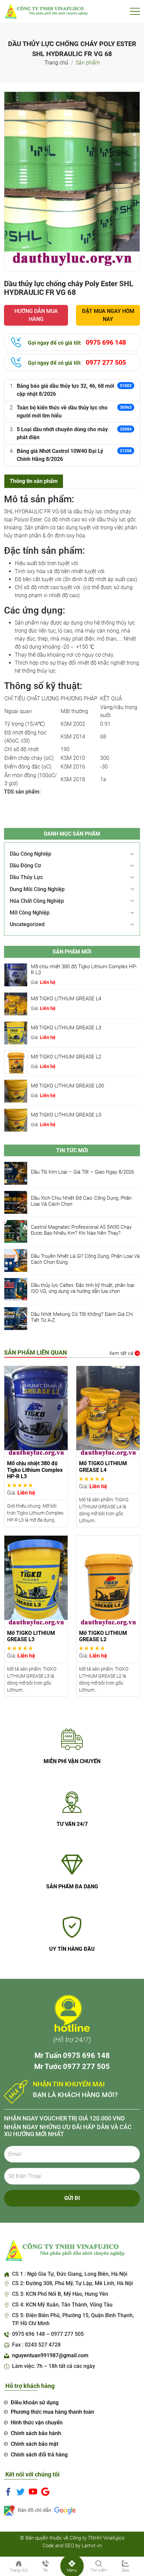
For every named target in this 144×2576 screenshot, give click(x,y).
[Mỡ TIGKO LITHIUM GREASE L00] (16, 1091)
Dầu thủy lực (26, 877)
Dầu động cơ (25, 866)
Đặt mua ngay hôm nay (108, 315)
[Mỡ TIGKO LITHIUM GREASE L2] (16, 1062)
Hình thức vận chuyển (37, 2423)
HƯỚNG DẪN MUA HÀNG (36, 315)
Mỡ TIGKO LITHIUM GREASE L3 (66, 1028)
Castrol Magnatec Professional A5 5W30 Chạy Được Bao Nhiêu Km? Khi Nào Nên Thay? (81, 1230)
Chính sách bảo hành (36, 2433)
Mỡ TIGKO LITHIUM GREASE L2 (66, 1057)
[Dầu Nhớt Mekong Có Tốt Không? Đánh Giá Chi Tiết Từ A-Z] (16, 1318)
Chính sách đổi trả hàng (39, 2455)
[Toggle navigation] (135, 11)
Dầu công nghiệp (30, 854)
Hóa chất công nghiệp (37, 901)
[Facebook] (8, 2492)
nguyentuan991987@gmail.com (50, 2355)
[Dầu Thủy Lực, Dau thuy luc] (46, 11)
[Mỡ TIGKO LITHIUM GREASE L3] (16, 1033)
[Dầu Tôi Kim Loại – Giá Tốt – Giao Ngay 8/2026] (16, 1173)
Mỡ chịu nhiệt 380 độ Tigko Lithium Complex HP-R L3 (35, 1470)
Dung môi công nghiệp (37, 889)
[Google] (45, 2492)
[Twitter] (21, 2492)
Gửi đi (72, 2198)
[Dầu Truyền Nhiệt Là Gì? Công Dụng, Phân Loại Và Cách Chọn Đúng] (16, 1260)
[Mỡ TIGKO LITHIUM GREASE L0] (16, 1120)
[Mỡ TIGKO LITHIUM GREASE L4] (16, 1003)
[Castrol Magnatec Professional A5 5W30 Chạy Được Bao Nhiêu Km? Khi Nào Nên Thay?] (16, 1231)
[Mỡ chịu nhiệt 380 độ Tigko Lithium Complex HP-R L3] (16, 974)
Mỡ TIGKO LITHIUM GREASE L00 (67, 1086)
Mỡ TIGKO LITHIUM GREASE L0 (66, 1115)
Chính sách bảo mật (34, 2444)
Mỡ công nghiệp (30, 913)
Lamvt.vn (92, 2546)
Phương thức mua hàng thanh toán (52, 2412)
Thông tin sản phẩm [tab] (34, 481)
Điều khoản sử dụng (35, 2402)
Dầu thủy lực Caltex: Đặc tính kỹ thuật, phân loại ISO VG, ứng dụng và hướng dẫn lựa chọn (83, 1288)
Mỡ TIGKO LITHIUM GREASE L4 (66, 999)
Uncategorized (27, 924)
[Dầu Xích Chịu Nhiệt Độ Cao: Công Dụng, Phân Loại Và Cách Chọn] (16, 1202)
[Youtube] (33, 2492)
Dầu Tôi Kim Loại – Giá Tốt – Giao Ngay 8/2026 (82, 1172)
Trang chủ (56, 63)
